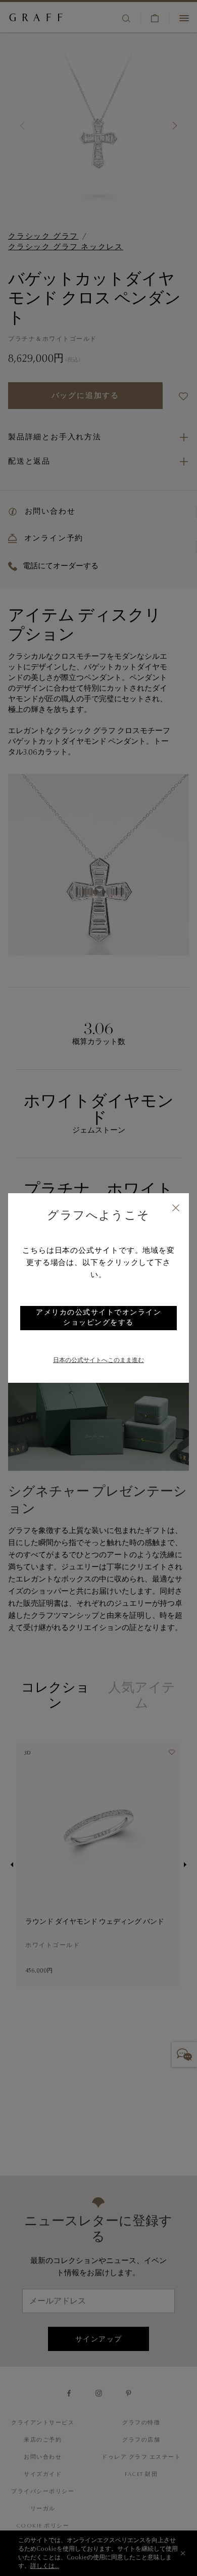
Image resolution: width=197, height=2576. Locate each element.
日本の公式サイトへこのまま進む (98, 1361)
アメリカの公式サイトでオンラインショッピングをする (98, 1318)
